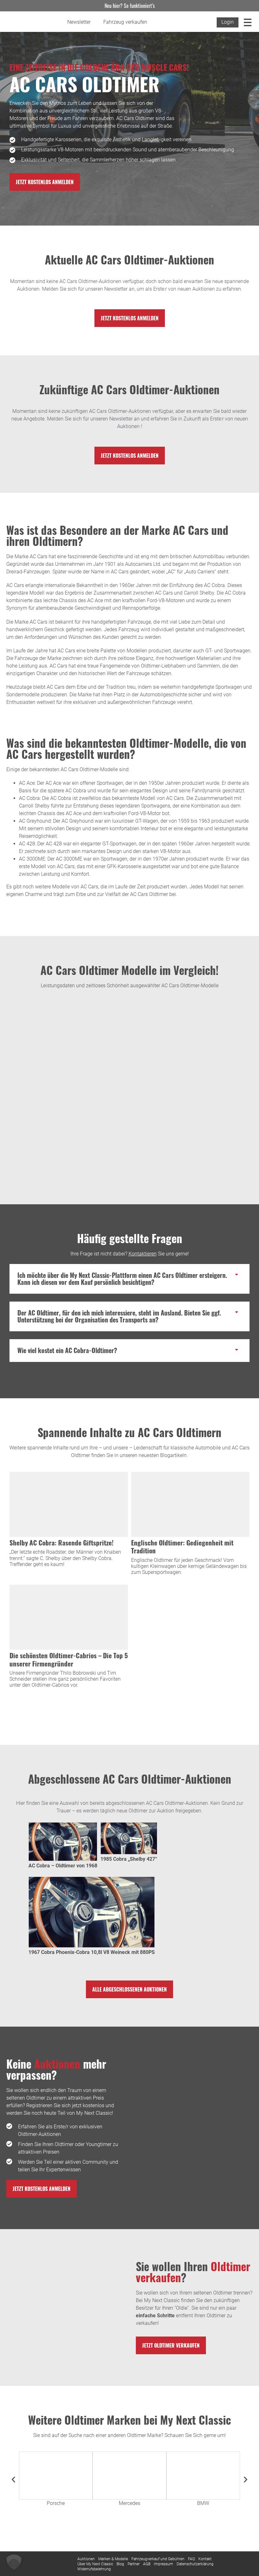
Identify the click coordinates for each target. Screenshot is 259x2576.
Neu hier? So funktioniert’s (130, 6)
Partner (134, 2564)
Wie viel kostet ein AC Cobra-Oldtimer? (67, 1350)
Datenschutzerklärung (195, 2564)
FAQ (191, 2559)
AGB (147, 2564)
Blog (120, 2564)
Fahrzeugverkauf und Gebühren (158, 2559)
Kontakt (205, 2559)
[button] (129, 1279)
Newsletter (79, 22)
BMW (203, 2503)
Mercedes (129, 2503)
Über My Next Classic (95, 2564)
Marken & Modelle (113, 2559)
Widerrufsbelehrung (94, 2569)
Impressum (163, 2564)
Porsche (56, 2503)
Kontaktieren (143, 1254)
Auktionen (86, 2559)
